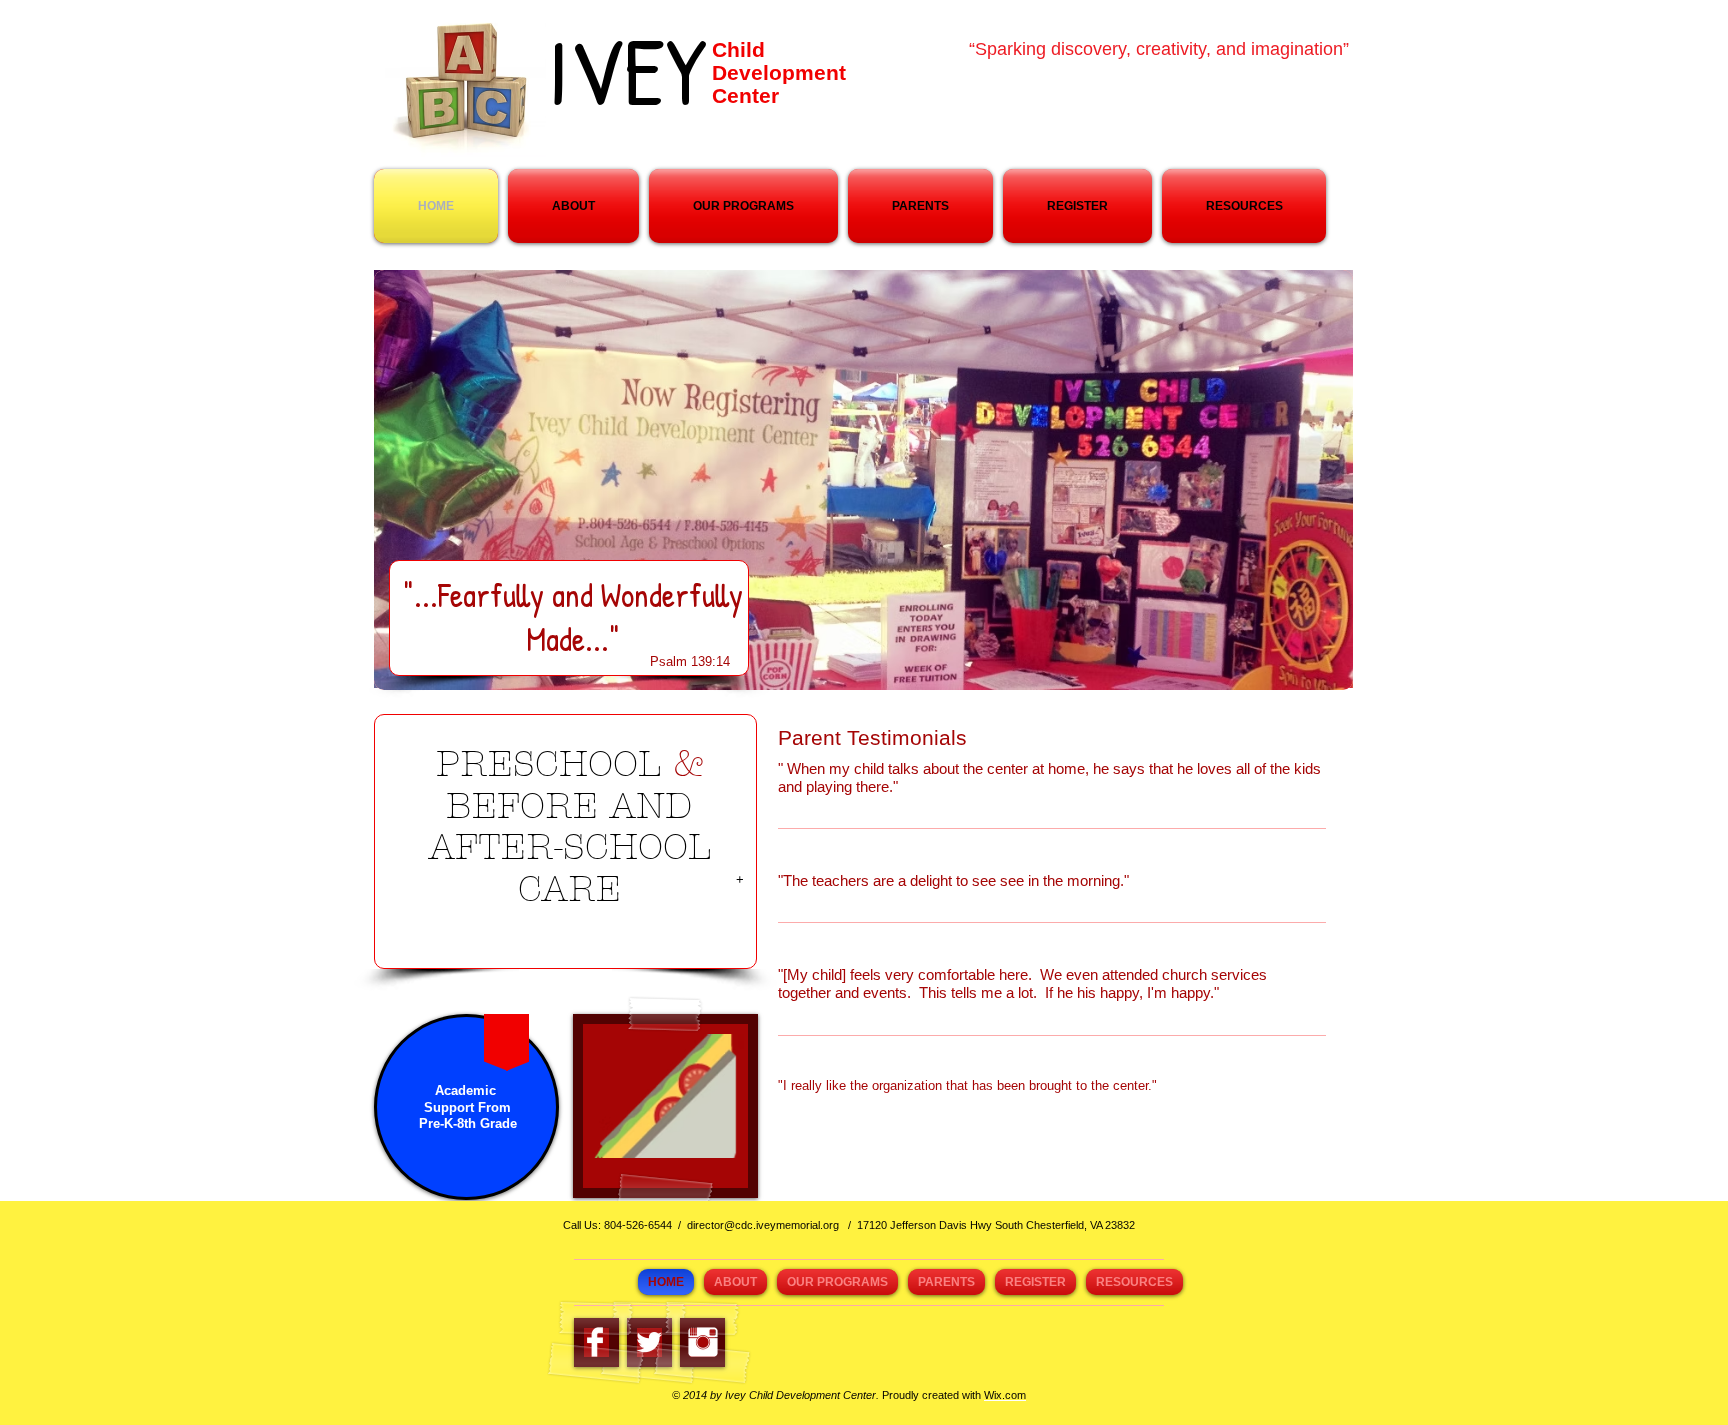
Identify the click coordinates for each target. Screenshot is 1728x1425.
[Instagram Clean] (703, 1342)
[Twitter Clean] (649, 1342)
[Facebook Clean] (595, 1342)
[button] (665, 1096)
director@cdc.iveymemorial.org (763, 1225)
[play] (702, 1140)
